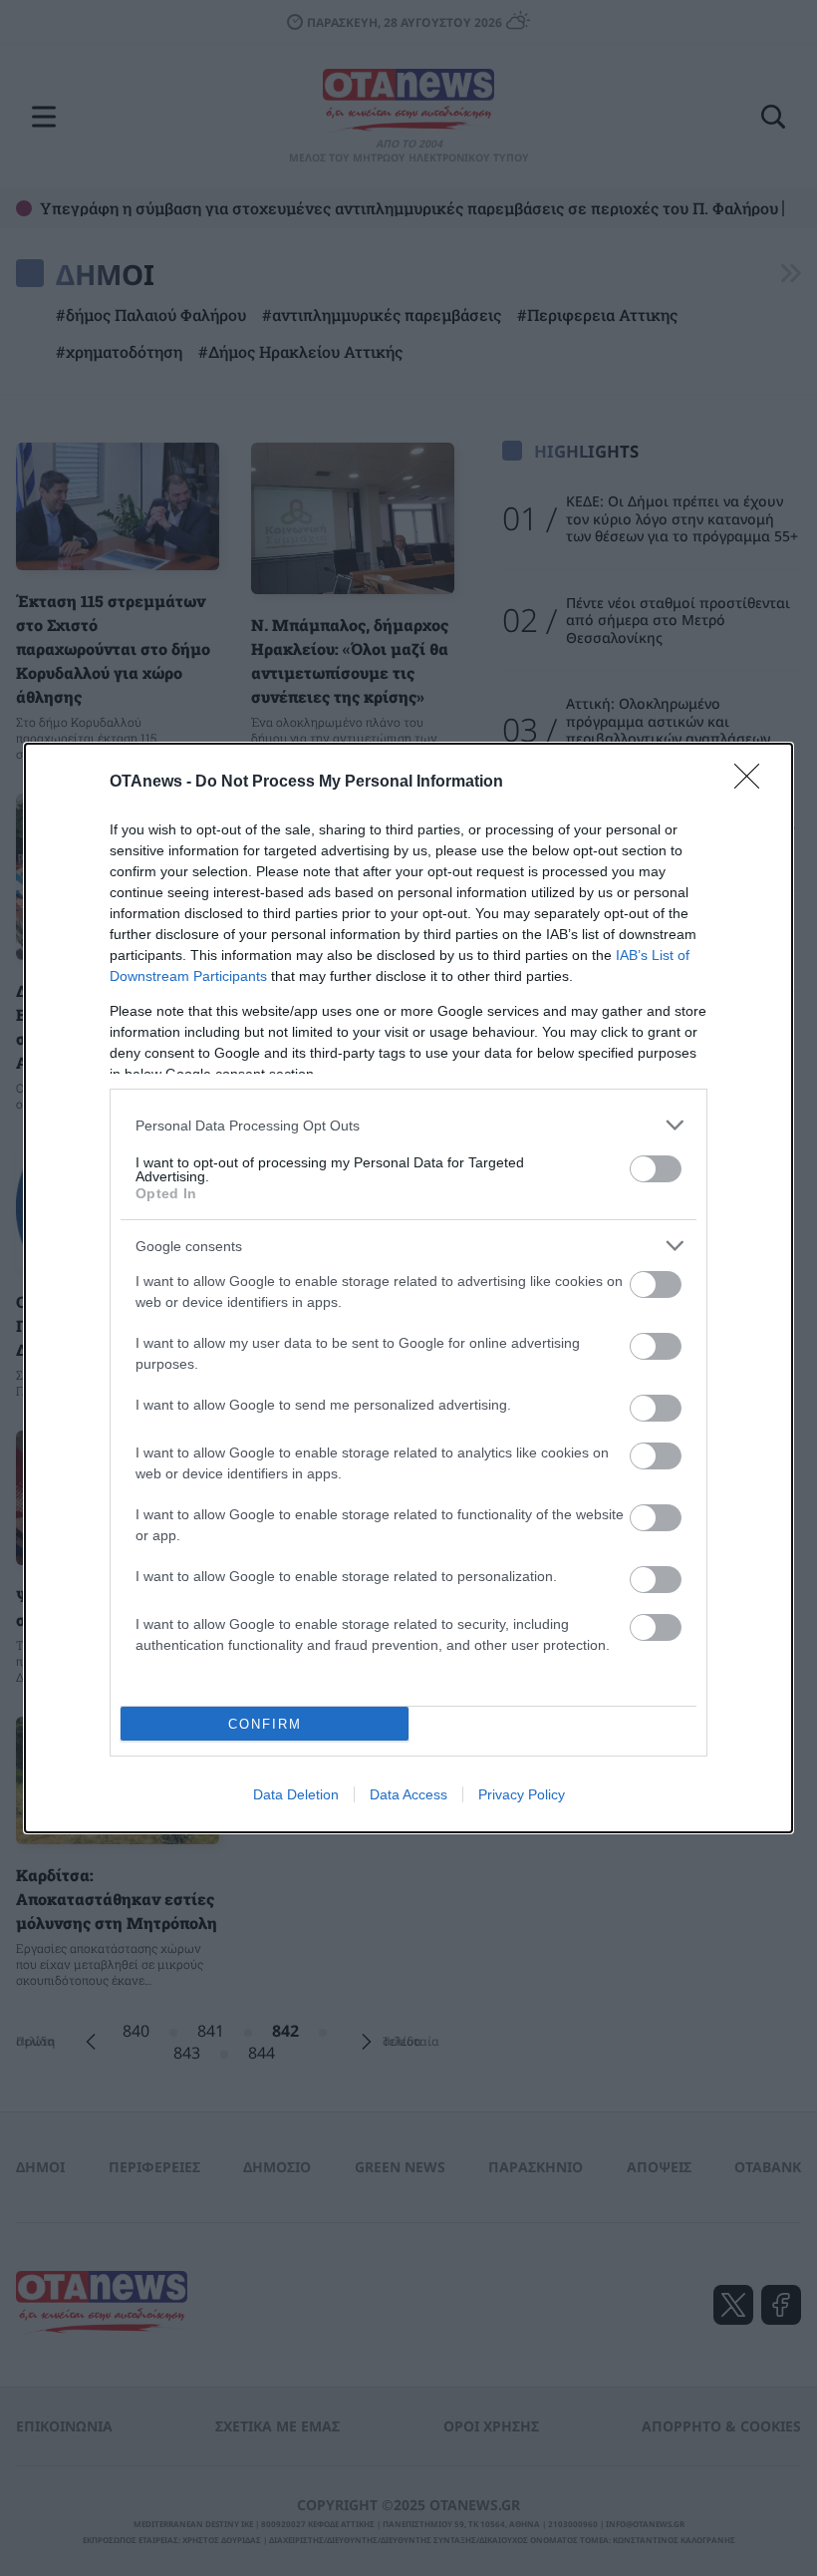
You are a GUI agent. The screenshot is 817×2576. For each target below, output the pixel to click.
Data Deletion (296, 1794)
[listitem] (408, 1125)
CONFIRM (265, 1724)
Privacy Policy (522, 1794)
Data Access (408, 1794)
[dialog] (408, 1288)
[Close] (753, 783)
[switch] (656, 1169)
